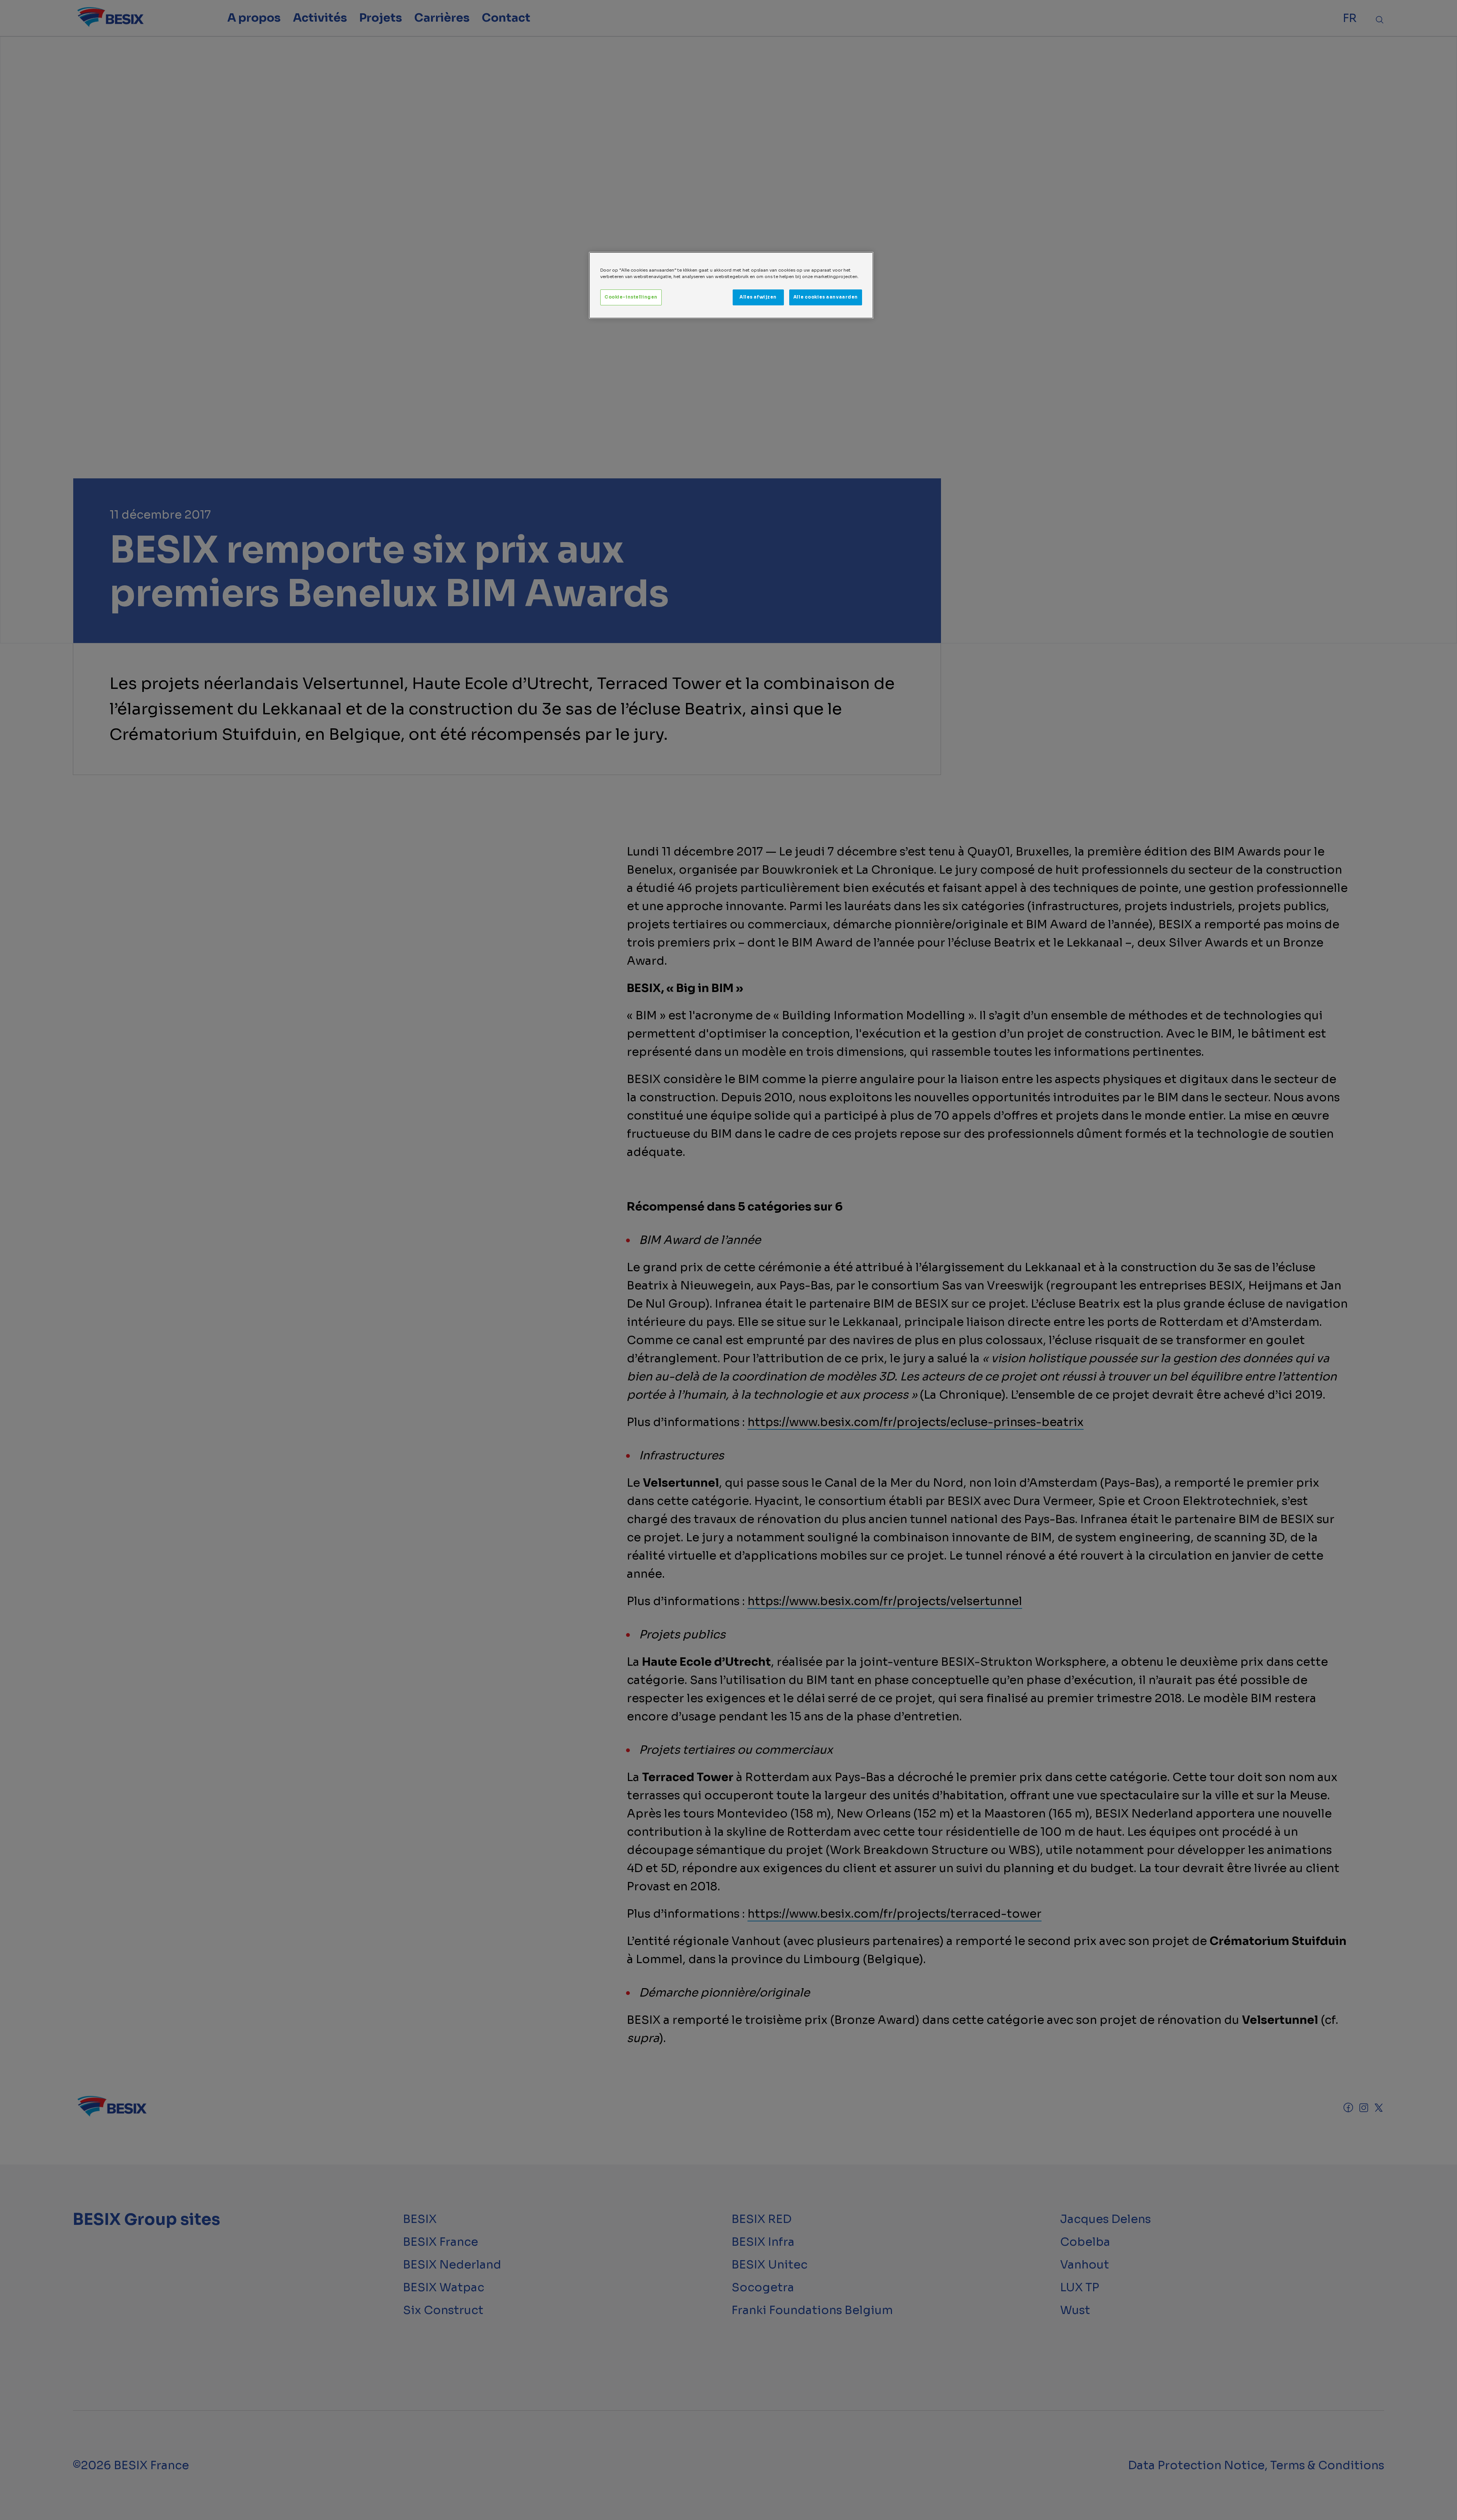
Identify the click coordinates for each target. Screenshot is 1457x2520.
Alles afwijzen (758, 297)
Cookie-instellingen (631, 297)
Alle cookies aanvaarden (826, 297)
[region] (731, 285)
